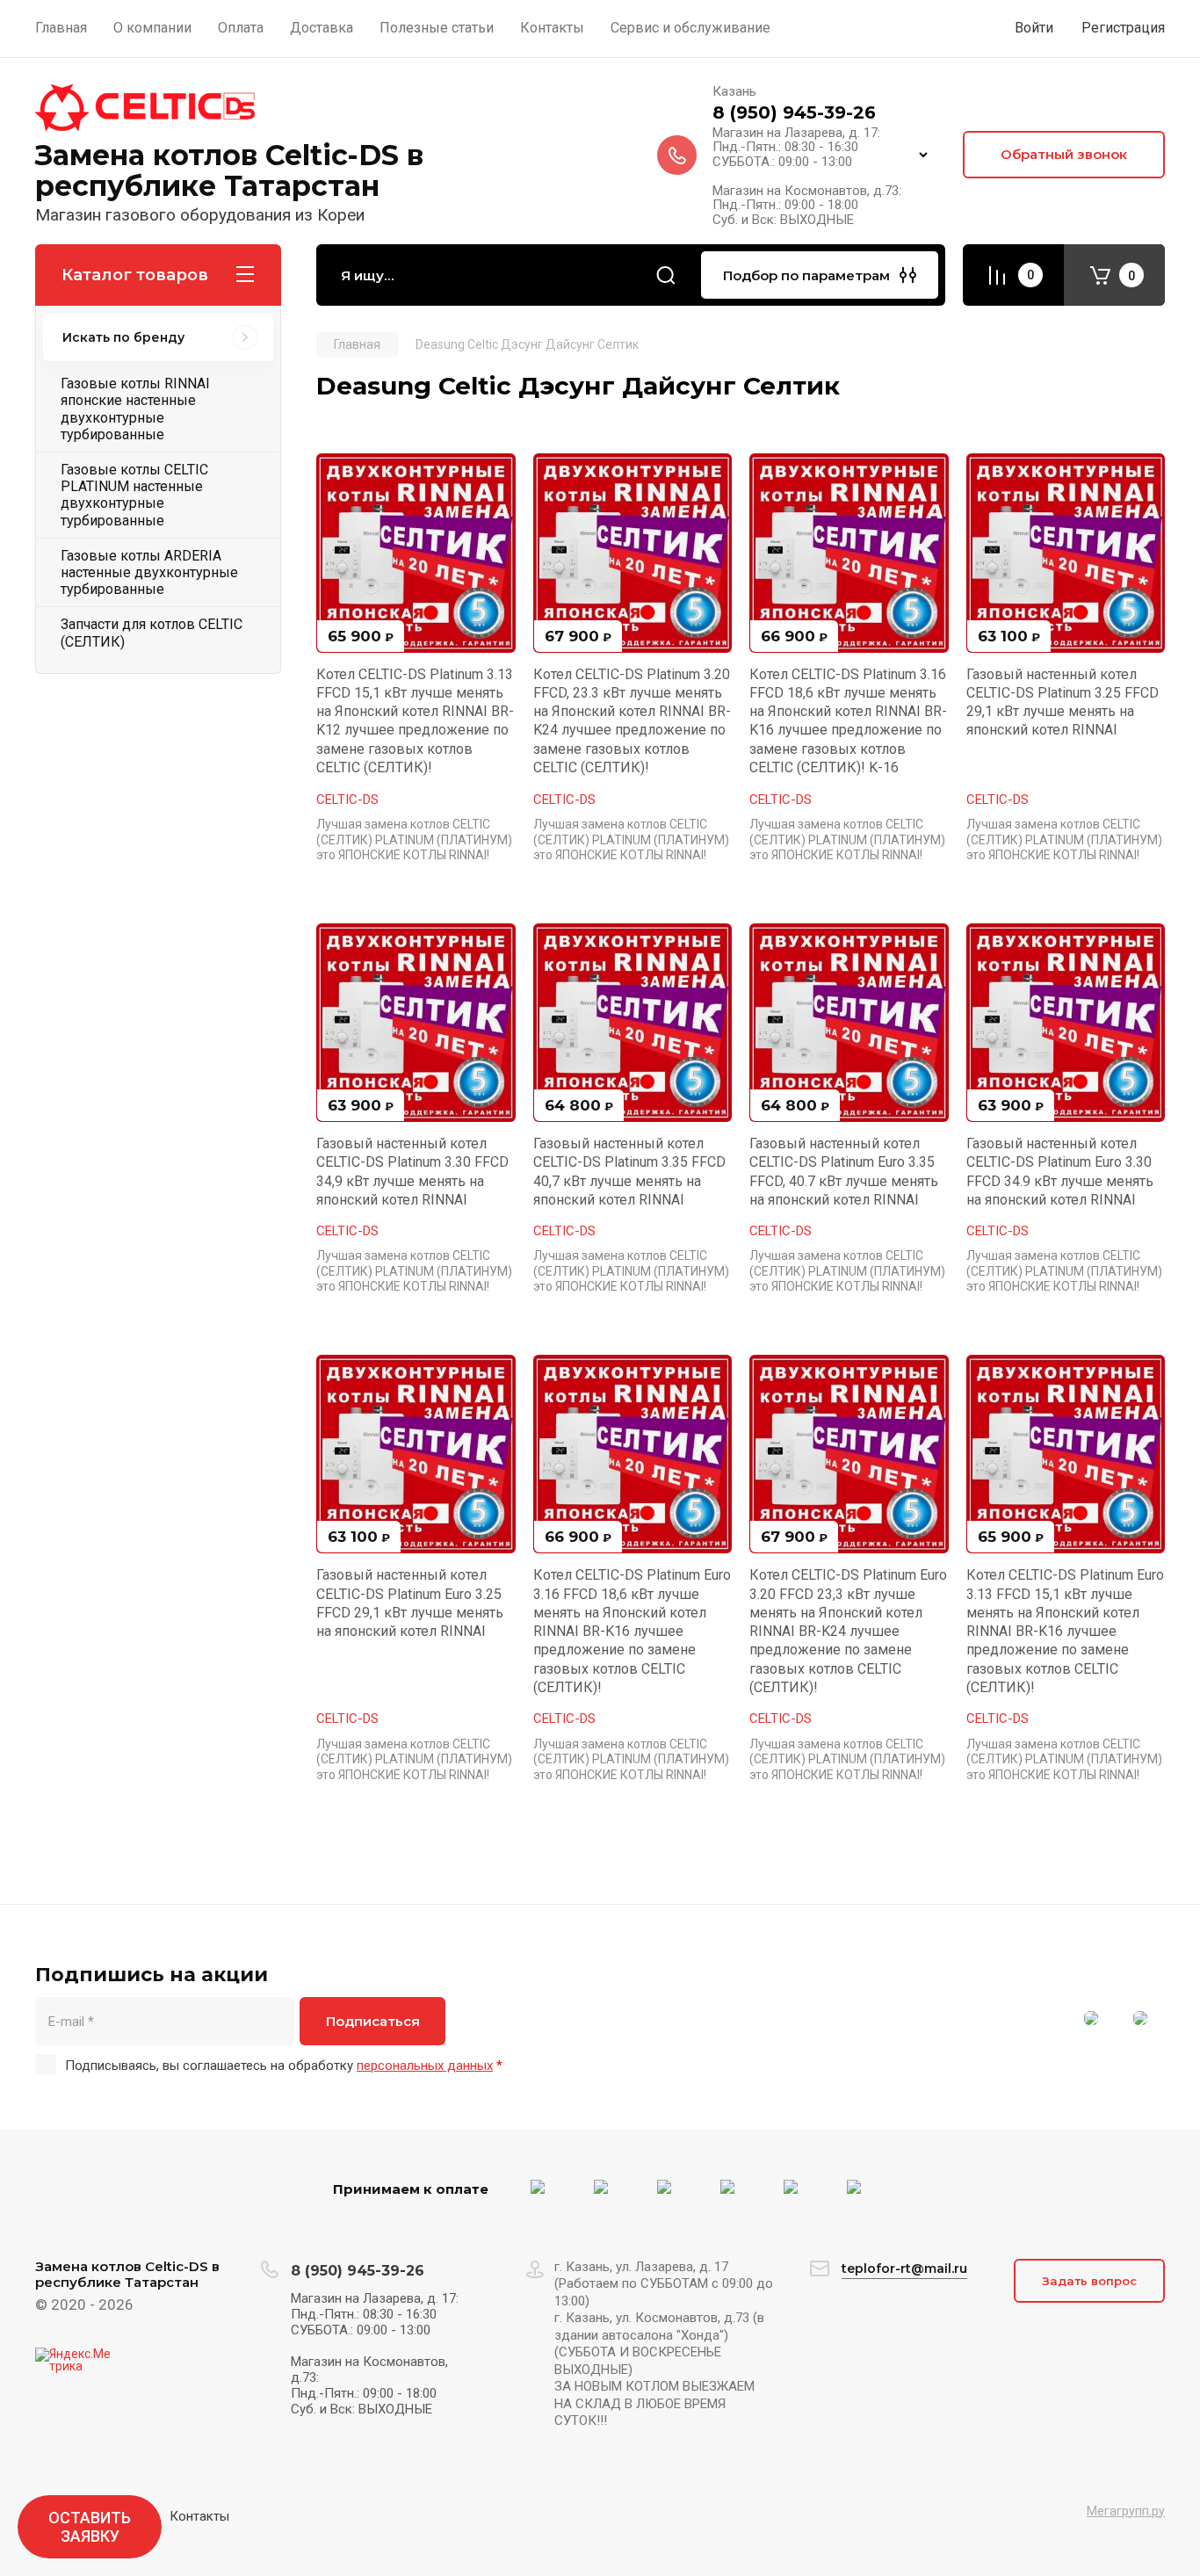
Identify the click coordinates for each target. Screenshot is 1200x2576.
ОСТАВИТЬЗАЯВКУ (90, 2527)
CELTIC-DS (347, 800)
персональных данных (425, 2066)
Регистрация (1123, 28)
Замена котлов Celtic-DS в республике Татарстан (229, 170)
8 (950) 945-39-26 (794, 112)
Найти (666, 275)
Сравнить (340, 477)
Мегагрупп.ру (1126, 2511)
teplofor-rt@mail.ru (904, 2268)
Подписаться (373, 2021)
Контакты (199, 2516)
